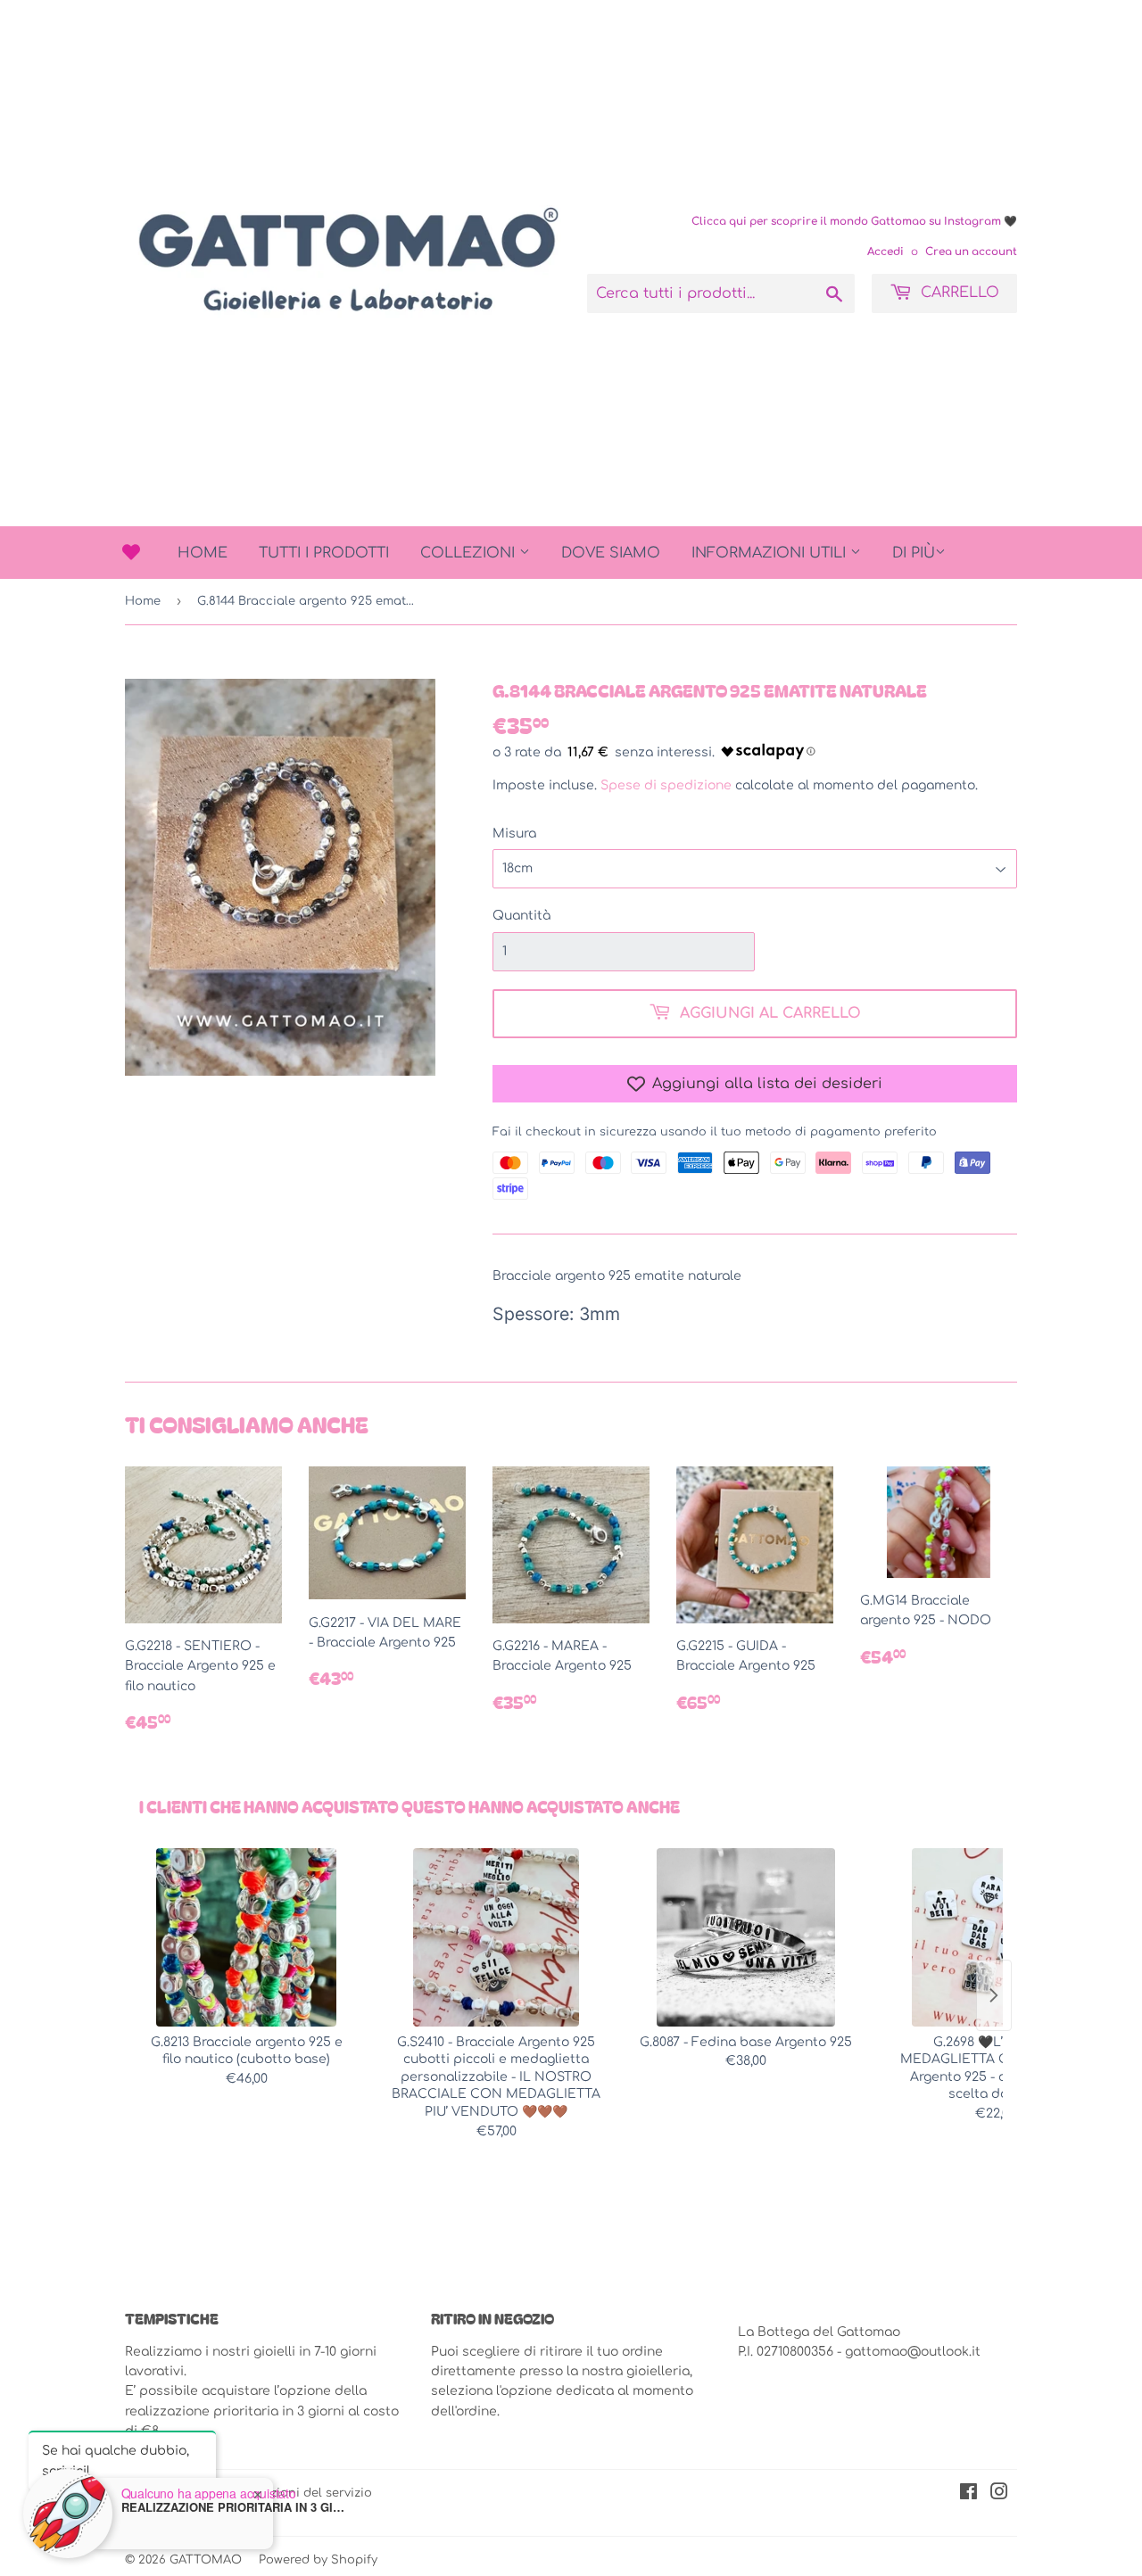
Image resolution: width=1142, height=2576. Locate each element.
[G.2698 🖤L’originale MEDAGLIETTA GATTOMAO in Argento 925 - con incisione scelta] (996, 1937)
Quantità (521, 916)
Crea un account (971, 252)
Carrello (958, 293)
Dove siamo (611, 553)
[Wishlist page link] (131, 552)
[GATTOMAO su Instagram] (999, 2494)
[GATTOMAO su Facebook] (968, 2494)
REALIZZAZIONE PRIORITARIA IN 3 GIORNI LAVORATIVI (233, 2507)
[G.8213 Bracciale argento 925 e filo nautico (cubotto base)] (246, 1937)
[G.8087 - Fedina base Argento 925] (746, 1937)
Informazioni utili (771, 553)
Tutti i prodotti (324, 553)
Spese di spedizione (666, 785)
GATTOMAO (206, 2560)
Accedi (885, 252)
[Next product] (994, 1995)
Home (203, 553)
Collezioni (470, 553)
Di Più (914, 553)
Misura (514, 834)
